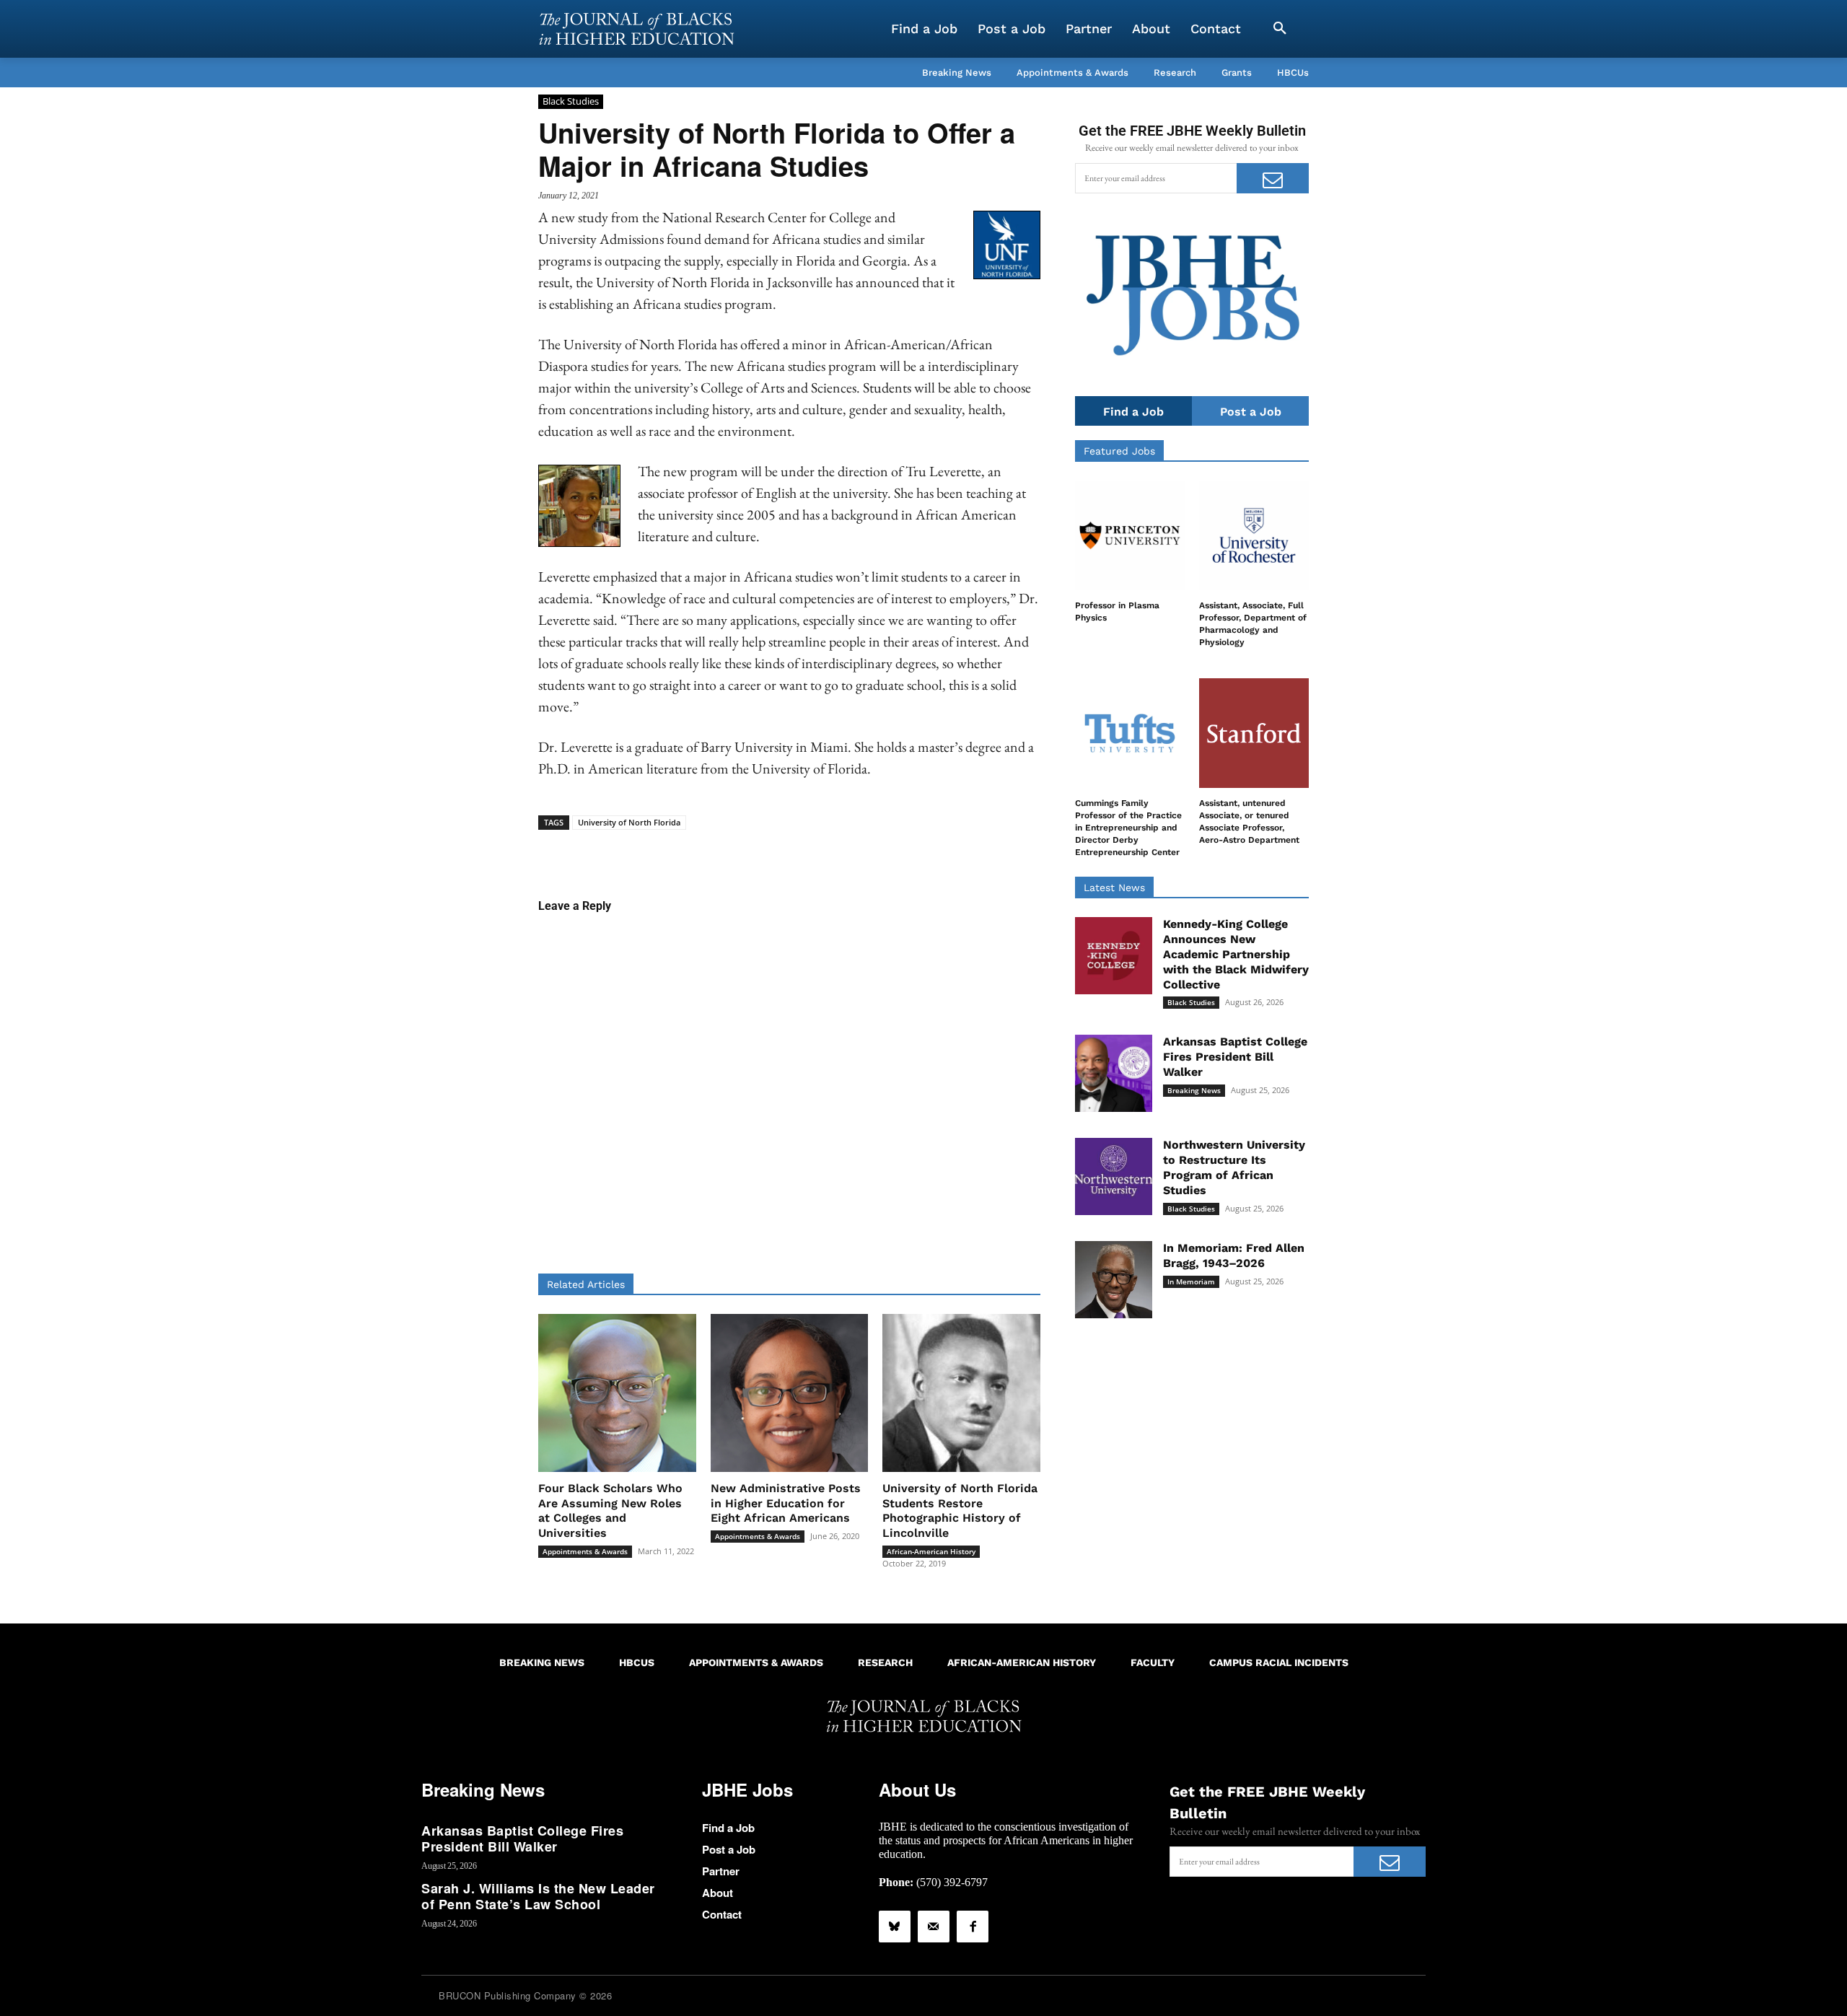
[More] (900, 852)
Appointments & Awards (585, 1551)
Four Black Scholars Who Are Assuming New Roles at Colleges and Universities (610, 1511)
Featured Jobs (1119, 451)
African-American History (931, 1551)
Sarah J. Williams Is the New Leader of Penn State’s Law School (538, 1896)
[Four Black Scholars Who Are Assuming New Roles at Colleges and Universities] (617, 1393)
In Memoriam (1191, 1281)
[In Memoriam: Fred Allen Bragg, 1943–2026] (1114, 1280)
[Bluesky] (895, 1927)
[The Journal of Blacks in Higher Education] (636, 29)
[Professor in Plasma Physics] (1130, 535)
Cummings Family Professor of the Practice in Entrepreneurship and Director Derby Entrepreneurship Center (1128, 827)
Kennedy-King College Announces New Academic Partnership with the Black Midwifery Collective (1236, 954)
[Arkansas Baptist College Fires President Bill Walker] (1114, 1073)
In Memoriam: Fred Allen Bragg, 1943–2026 (1234, 1255)
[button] (1280, 29)
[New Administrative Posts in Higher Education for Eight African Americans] (790, 1393)
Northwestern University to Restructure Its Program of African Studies (1234, 1167)
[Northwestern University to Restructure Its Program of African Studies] (1114, 1176)
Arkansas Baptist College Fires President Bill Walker (1235, 1057)
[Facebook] (973, 1927)
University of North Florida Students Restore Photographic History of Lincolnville (960, 1511)
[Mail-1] (934, 1927)
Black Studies (571, 101)
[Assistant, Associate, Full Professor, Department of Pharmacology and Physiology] (1254, 535)
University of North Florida (629, 822)
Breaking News (1194, 1090)
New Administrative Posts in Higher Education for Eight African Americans (786, 1503)
